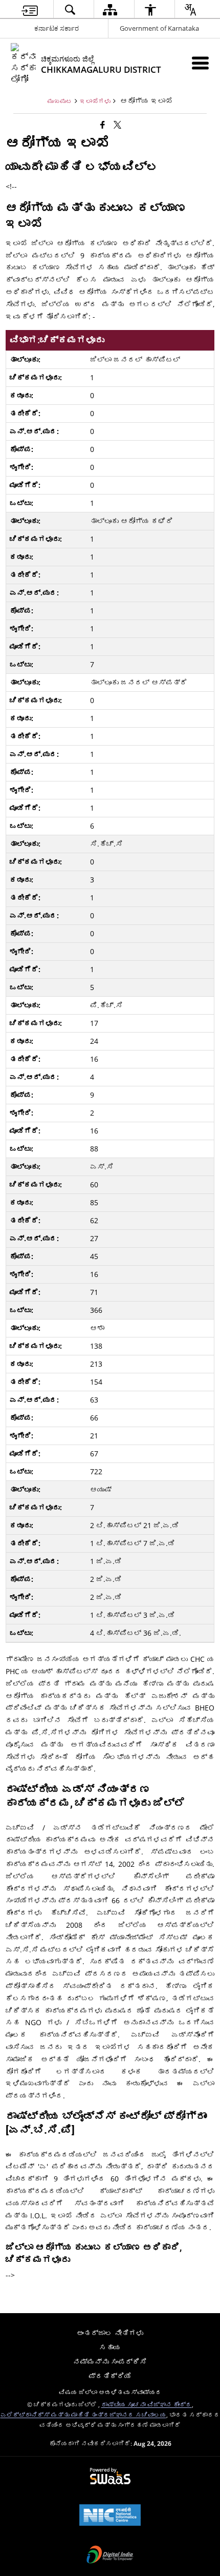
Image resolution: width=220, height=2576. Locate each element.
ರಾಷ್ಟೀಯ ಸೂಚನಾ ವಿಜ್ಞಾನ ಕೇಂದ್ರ (147, 2404)
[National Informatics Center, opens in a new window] (110, 2516)
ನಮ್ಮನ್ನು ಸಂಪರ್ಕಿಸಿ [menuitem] (110, 2362)
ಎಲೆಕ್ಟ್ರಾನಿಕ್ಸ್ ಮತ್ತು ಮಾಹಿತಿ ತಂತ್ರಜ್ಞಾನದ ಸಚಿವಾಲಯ (83, 2415)
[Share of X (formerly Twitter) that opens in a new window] (117, 125)
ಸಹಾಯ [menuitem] (110, 2347)
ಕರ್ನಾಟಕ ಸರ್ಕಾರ (57, 28)
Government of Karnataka (159, 28)
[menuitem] (30, 9)
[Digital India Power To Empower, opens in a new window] (110, 2556)
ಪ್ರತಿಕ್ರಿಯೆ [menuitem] (110, 2376)
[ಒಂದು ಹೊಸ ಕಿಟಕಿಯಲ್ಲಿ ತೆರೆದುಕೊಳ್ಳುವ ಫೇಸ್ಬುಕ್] (103, 125)
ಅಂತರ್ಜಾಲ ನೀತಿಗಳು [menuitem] (110, 2333)
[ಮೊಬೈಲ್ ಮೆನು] (200, 63)
